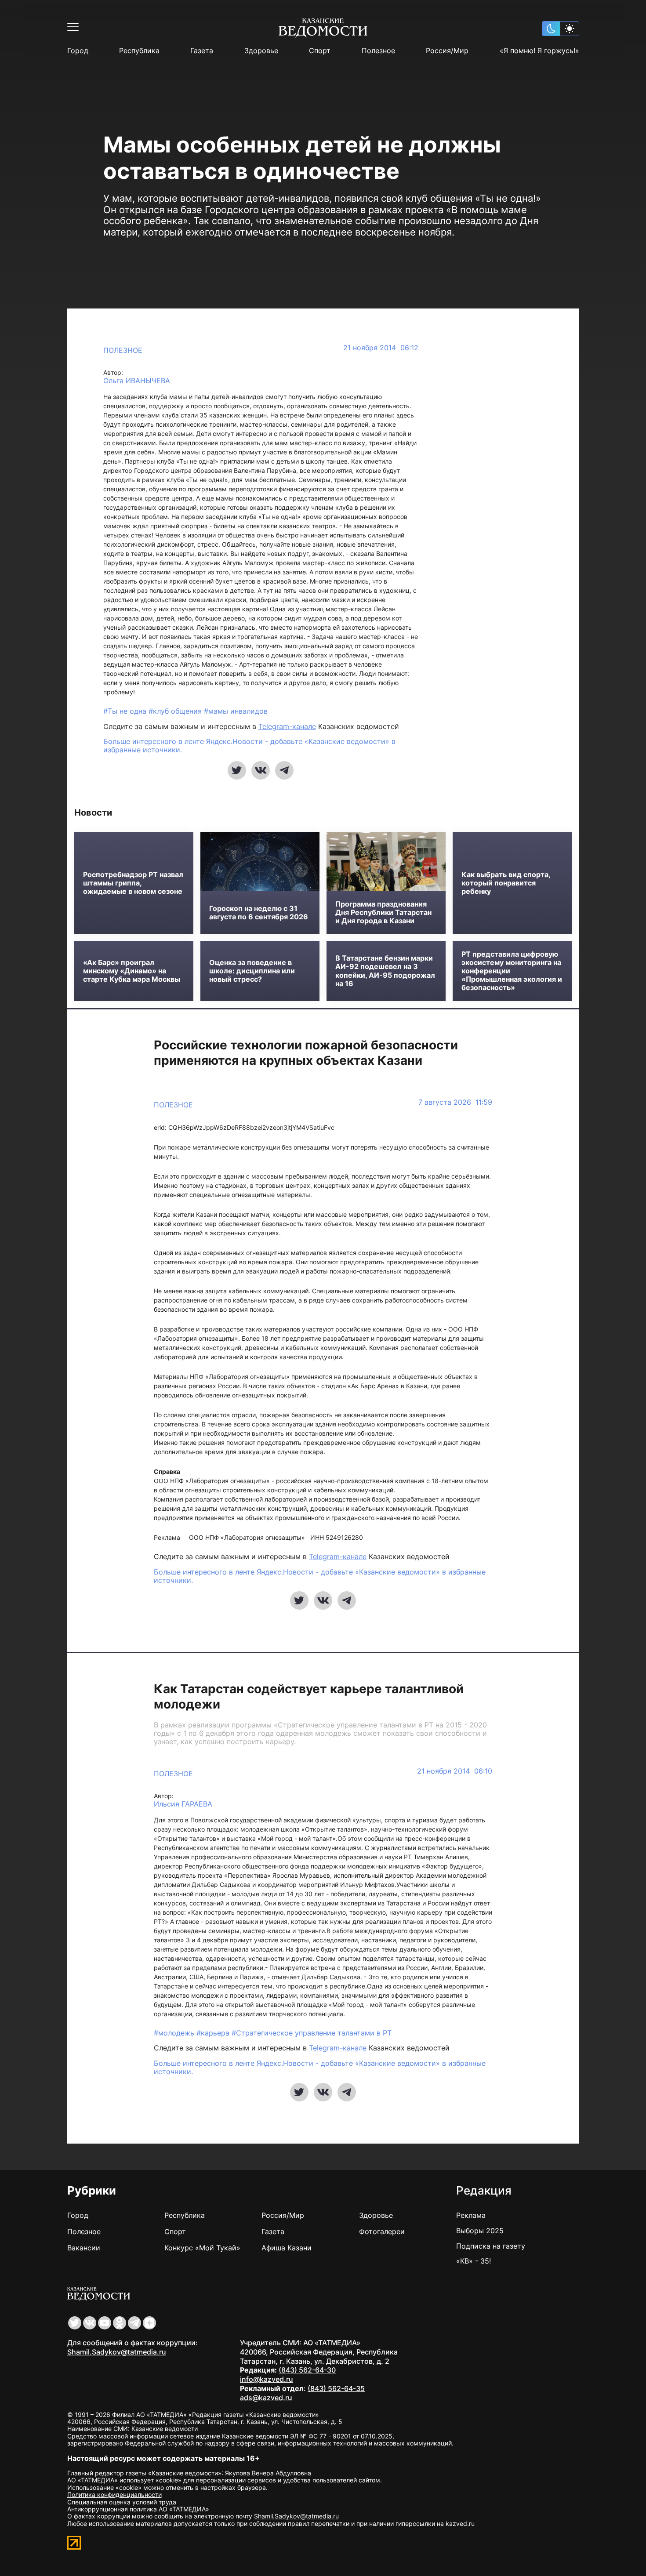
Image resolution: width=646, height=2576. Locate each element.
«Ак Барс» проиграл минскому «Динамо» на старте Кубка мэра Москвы (132, 971)
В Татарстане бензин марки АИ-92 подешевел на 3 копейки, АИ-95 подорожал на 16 (385, 971)
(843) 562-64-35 (336, 2388)
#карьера (214, 2033)
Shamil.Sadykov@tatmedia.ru (117, 2352)
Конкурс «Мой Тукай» (202, 2248)
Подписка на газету (491, 2246)
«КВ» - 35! (474, 2261)
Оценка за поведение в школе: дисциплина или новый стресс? (252, 971)
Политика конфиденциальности (114, 2494)
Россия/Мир (447, 51)
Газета (202, 51)
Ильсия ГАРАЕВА (183, 1804)
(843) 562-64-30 (307, 2370)
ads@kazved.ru (266, 2398)
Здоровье (261, 51)
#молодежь (175, 2033)
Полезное (378, 51)
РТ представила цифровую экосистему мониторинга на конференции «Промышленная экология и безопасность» (512, 971)
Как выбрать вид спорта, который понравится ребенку (506, 883)
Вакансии (84, 2248)
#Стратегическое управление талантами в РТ (312, 2033)
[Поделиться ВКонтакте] (261, 770)
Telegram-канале (287, 726)
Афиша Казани (287, 2248)
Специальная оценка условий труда (122, 2502)
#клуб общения (176, 711)
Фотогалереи (382, 2231)
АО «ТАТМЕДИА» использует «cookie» (124, 2480)
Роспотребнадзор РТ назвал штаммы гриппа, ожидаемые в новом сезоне (133, 883)
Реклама (471, 2215)
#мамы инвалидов (236, 711)
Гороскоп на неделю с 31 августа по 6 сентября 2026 (259, 913)
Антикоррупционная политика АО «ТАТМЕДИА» (138, 2509)
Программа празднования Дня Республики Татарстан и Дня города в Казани (383, 912)
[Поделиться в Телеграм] (284, 770)
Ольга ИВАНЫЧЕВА (137, 381)
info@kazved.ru (267, 2379)
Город (78, 51)
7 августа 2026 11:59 (455, 1102)
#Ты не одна (126, 711)
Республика (139, 51)
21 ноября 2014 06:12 (381, 348)
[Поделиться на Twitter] (237, 770)
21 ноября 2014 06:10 (455, 1771)
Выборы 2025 (480, 2231)
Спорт (320, 51)
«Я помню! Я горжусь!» (539, 51)
